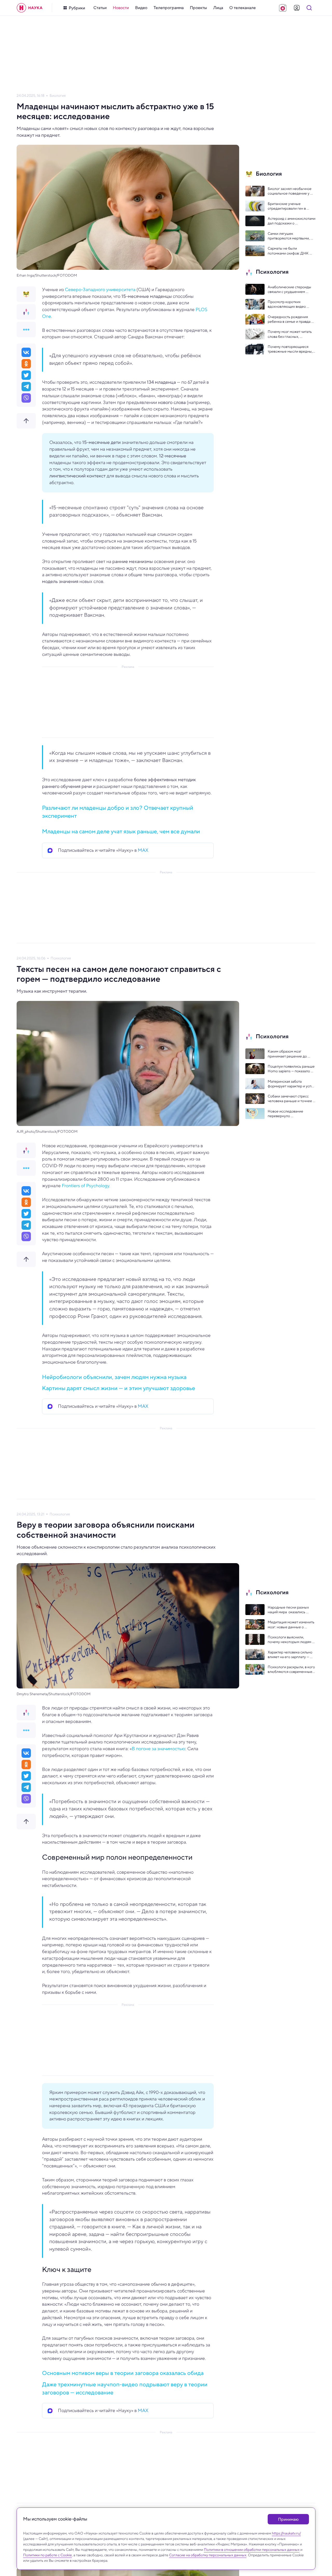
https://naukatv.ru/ (286, 2533)
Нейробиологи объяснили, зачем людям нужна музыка (114, 1377)
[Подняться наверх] (26, 421)
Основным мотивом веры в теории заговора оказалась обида (123, 2373)
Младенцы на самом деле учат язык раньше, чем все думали (121, 831)
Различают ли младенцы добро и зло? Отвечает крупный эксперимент (118, 812)
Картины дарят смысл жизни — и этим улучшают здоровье (119, 1388)
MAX (143, 850)
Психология (61, 958)
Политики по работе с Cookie (47, 2555)
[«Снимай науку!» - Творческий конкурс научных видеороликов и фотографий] (283, 8)
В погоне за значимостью (158, 1749)
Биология (58, 96)
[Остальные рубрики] (26, 329)
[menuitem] (100, 8)
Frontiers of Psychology (85, 1186)
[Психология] (26, 312)
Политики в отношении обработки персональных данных (252, 2550)
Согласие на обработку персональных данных (208, 2555)
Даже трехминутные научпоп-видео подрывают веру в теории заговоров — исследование (125, 2388)
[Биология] (26, 294)
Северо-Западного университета (100, 290)
